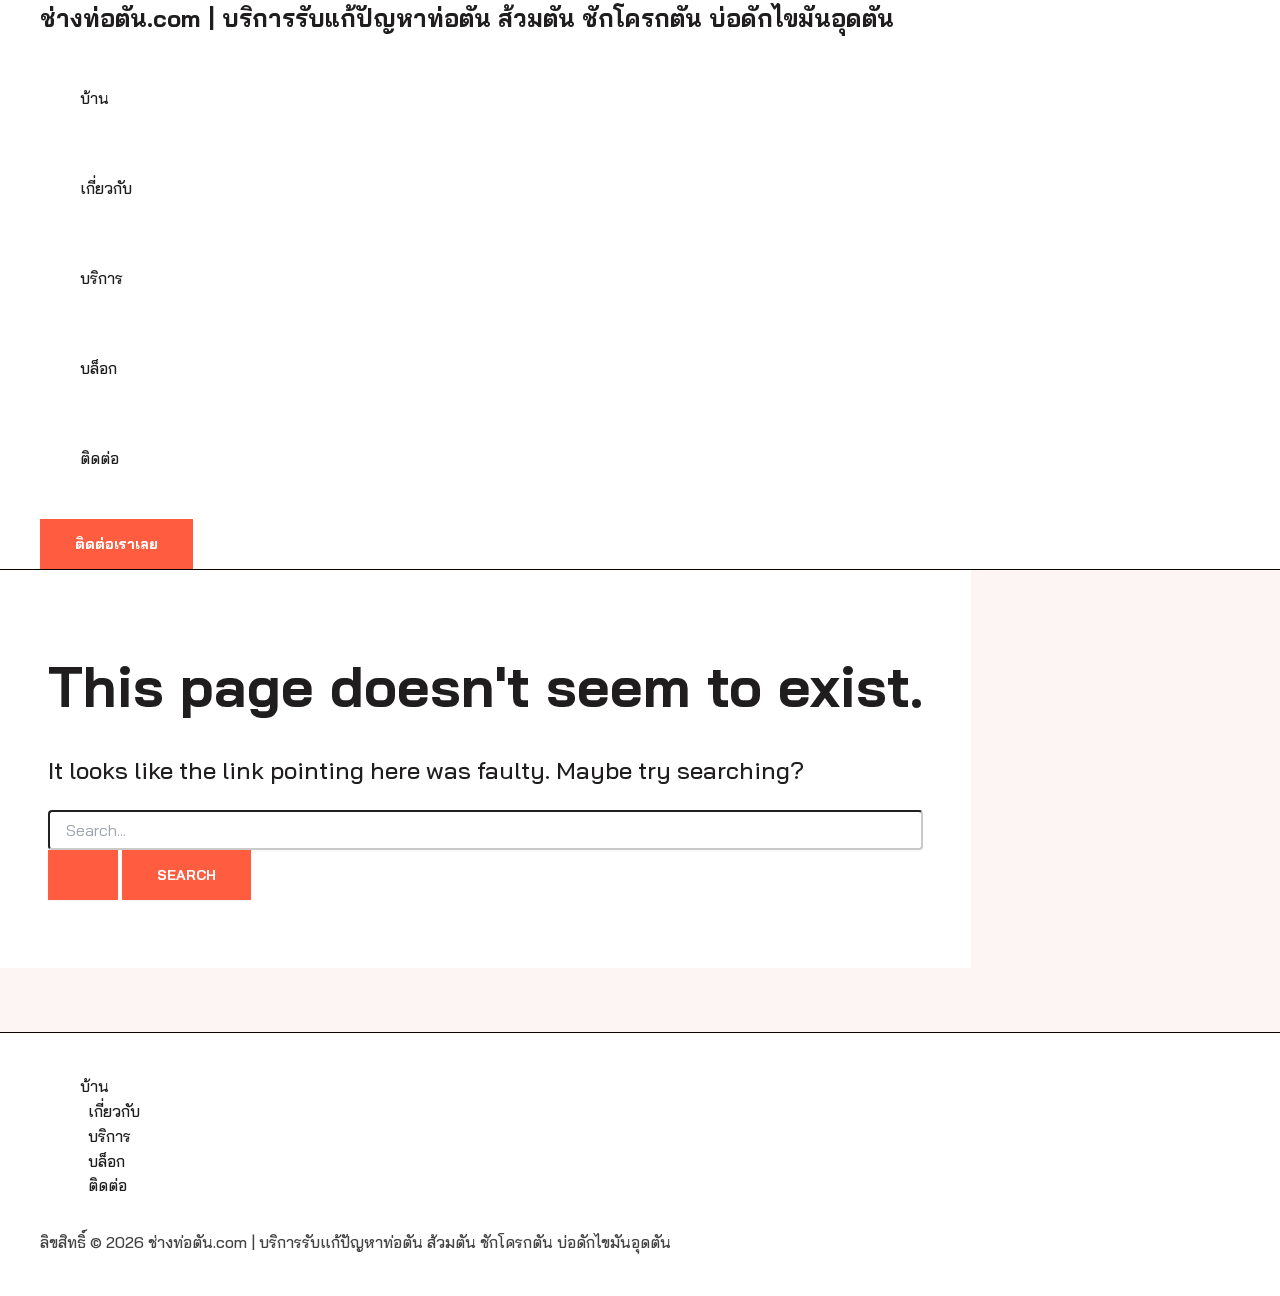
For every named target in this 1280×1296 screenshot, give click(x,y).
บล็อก (98, 368)
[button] (116, 544)
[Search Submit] (83, 875)
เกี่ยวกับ (106, 188)
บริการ (101, 278)
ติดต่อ (99, 458)
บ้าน (94, 98)
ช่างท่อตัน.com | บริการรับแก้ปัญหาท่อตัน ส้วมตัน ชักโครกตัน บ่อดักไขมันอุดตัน (467, 18)
